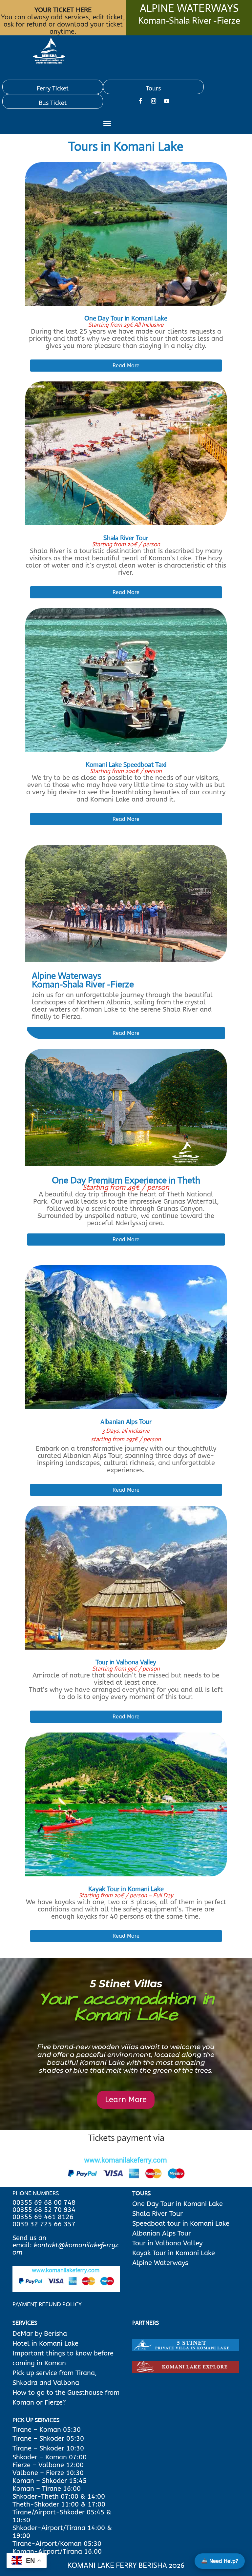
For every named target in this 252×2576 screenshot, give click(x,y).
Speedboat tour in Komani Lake (181, 2224)
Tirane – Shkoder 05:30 (48, 2439)
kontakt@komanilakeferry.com (66, 2249)
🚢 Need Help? (220, 2561)
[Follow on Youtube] (167, 101)
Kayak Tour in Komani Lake (174, 2253)
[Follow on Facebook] (140, 101)
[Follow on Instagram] (154, 101)
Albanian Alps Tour (162, 2233)
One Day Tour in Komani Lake (178, 2204)
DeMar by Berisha (40, 2334)
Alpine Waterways (160, 2263)
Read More (126, 366)
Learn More (126, 2100)
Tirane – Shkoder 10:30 (48, 2448)
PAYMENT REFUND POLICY (47, 2304)
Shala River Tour (157, 2214)
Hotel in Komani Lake (45, 2344)
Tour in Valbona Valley (167, 2243)
